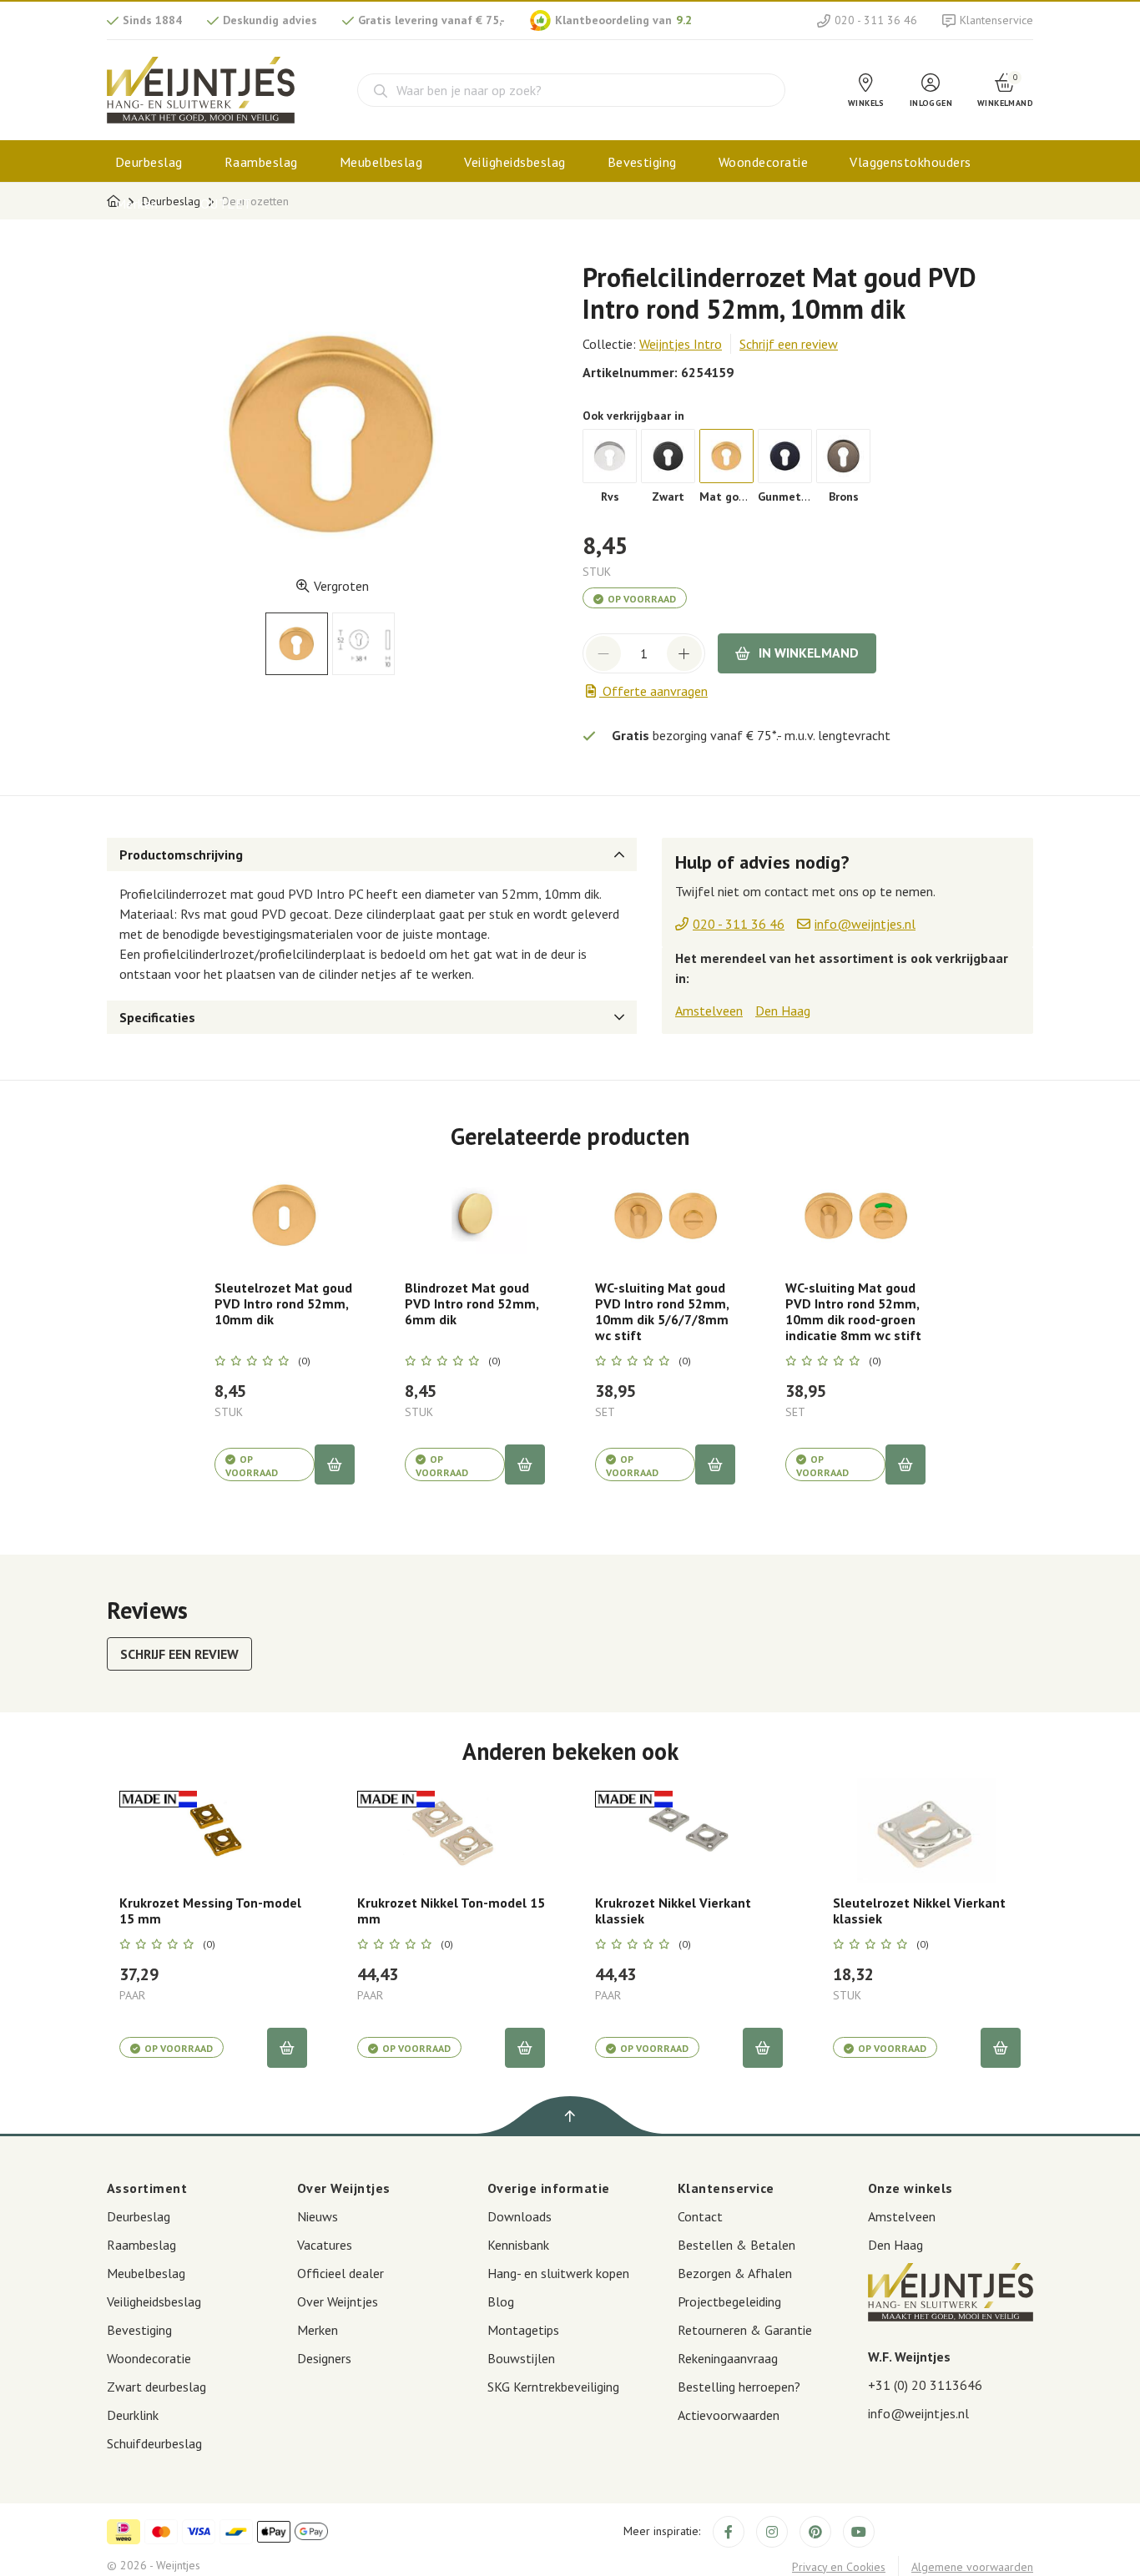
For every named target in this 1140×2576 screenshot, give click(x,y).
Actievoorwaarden (729, 2415)
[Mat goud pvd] (726, 456)
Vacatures (325, 2245)
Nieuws (318, 2216)
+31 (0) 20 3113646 (925, 2385)
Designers (324, 2358)
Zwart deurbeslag (156, 2387)
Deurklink (133, 2415)
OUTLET (226, 204)
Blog (501, 2301)
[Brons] (843, 456)
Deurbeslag (149, 162)
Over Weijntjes (338, 2301)
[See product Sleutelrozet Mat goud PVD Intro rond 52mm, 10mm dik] (285, 1215)
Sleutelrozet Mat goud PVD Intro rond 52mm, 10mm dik (283, 1304)
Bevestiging (642, 162)
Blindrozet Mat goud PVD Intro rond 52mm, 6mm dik (472, 1304)
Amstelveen (709, 1011)
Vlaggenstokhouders (910, 162)
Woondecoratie (763, 162)
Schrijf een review (789, 344)
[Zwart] (668, 456)
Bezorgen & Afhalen (735, 2273)
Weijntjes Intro (681, 344)
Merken (137, 204)
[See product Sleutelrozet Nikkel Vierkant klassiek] (927, 1830)
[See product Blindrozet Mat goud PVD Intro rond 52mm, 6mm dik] (475, 1215)
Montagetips (523, 2330)
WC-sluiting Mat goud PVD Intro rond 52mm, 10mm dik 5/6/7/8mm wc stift (662, 1312)
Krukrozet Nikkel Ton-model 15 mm (451, 1911)
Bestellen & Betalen (736, 2245)
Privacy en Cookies (839, 2567)
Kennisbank (518, 2245)
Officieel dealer (340, 2273)
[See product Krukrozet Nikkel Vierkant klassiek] (689, 1830)
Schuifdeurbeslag (154, 2443)
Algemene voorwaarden (972, 2567)
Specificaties (157, 1017)
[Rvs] (610, 456)
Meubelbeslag (381, 162)
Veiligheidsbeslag (515, 162)
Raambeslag (261, 162)
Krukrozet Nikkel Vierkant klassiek (673, 1911)
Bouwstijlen (521, 2358)
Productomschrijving (181, 854)
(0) (304, 1361)
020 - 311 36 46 (876, 20)
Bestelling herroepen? (739, 2387)
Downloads (520, 2216)
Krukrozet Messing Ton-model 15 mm (210, 1911)
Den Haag (783, 1011)
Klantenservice (996, 20)
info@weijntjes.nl (918, 2413)
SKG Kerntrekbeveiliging (553, 2387)
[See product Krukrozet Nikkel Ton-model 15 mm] (451, 1830)
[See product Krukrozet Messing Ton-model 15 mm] (213, 1830)
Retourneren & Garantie (745, 2330)
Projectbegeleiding (729, 2301)
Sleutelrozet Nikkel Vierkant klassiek (919, 1911)
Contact (700, 2216)
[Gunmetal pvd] (785, 456)
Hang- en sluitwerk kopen (558, 2273)
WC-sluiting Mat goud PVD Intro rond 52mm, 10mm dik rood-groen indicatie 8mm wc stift (853, 1312)
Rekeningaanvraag (728, 2358)
